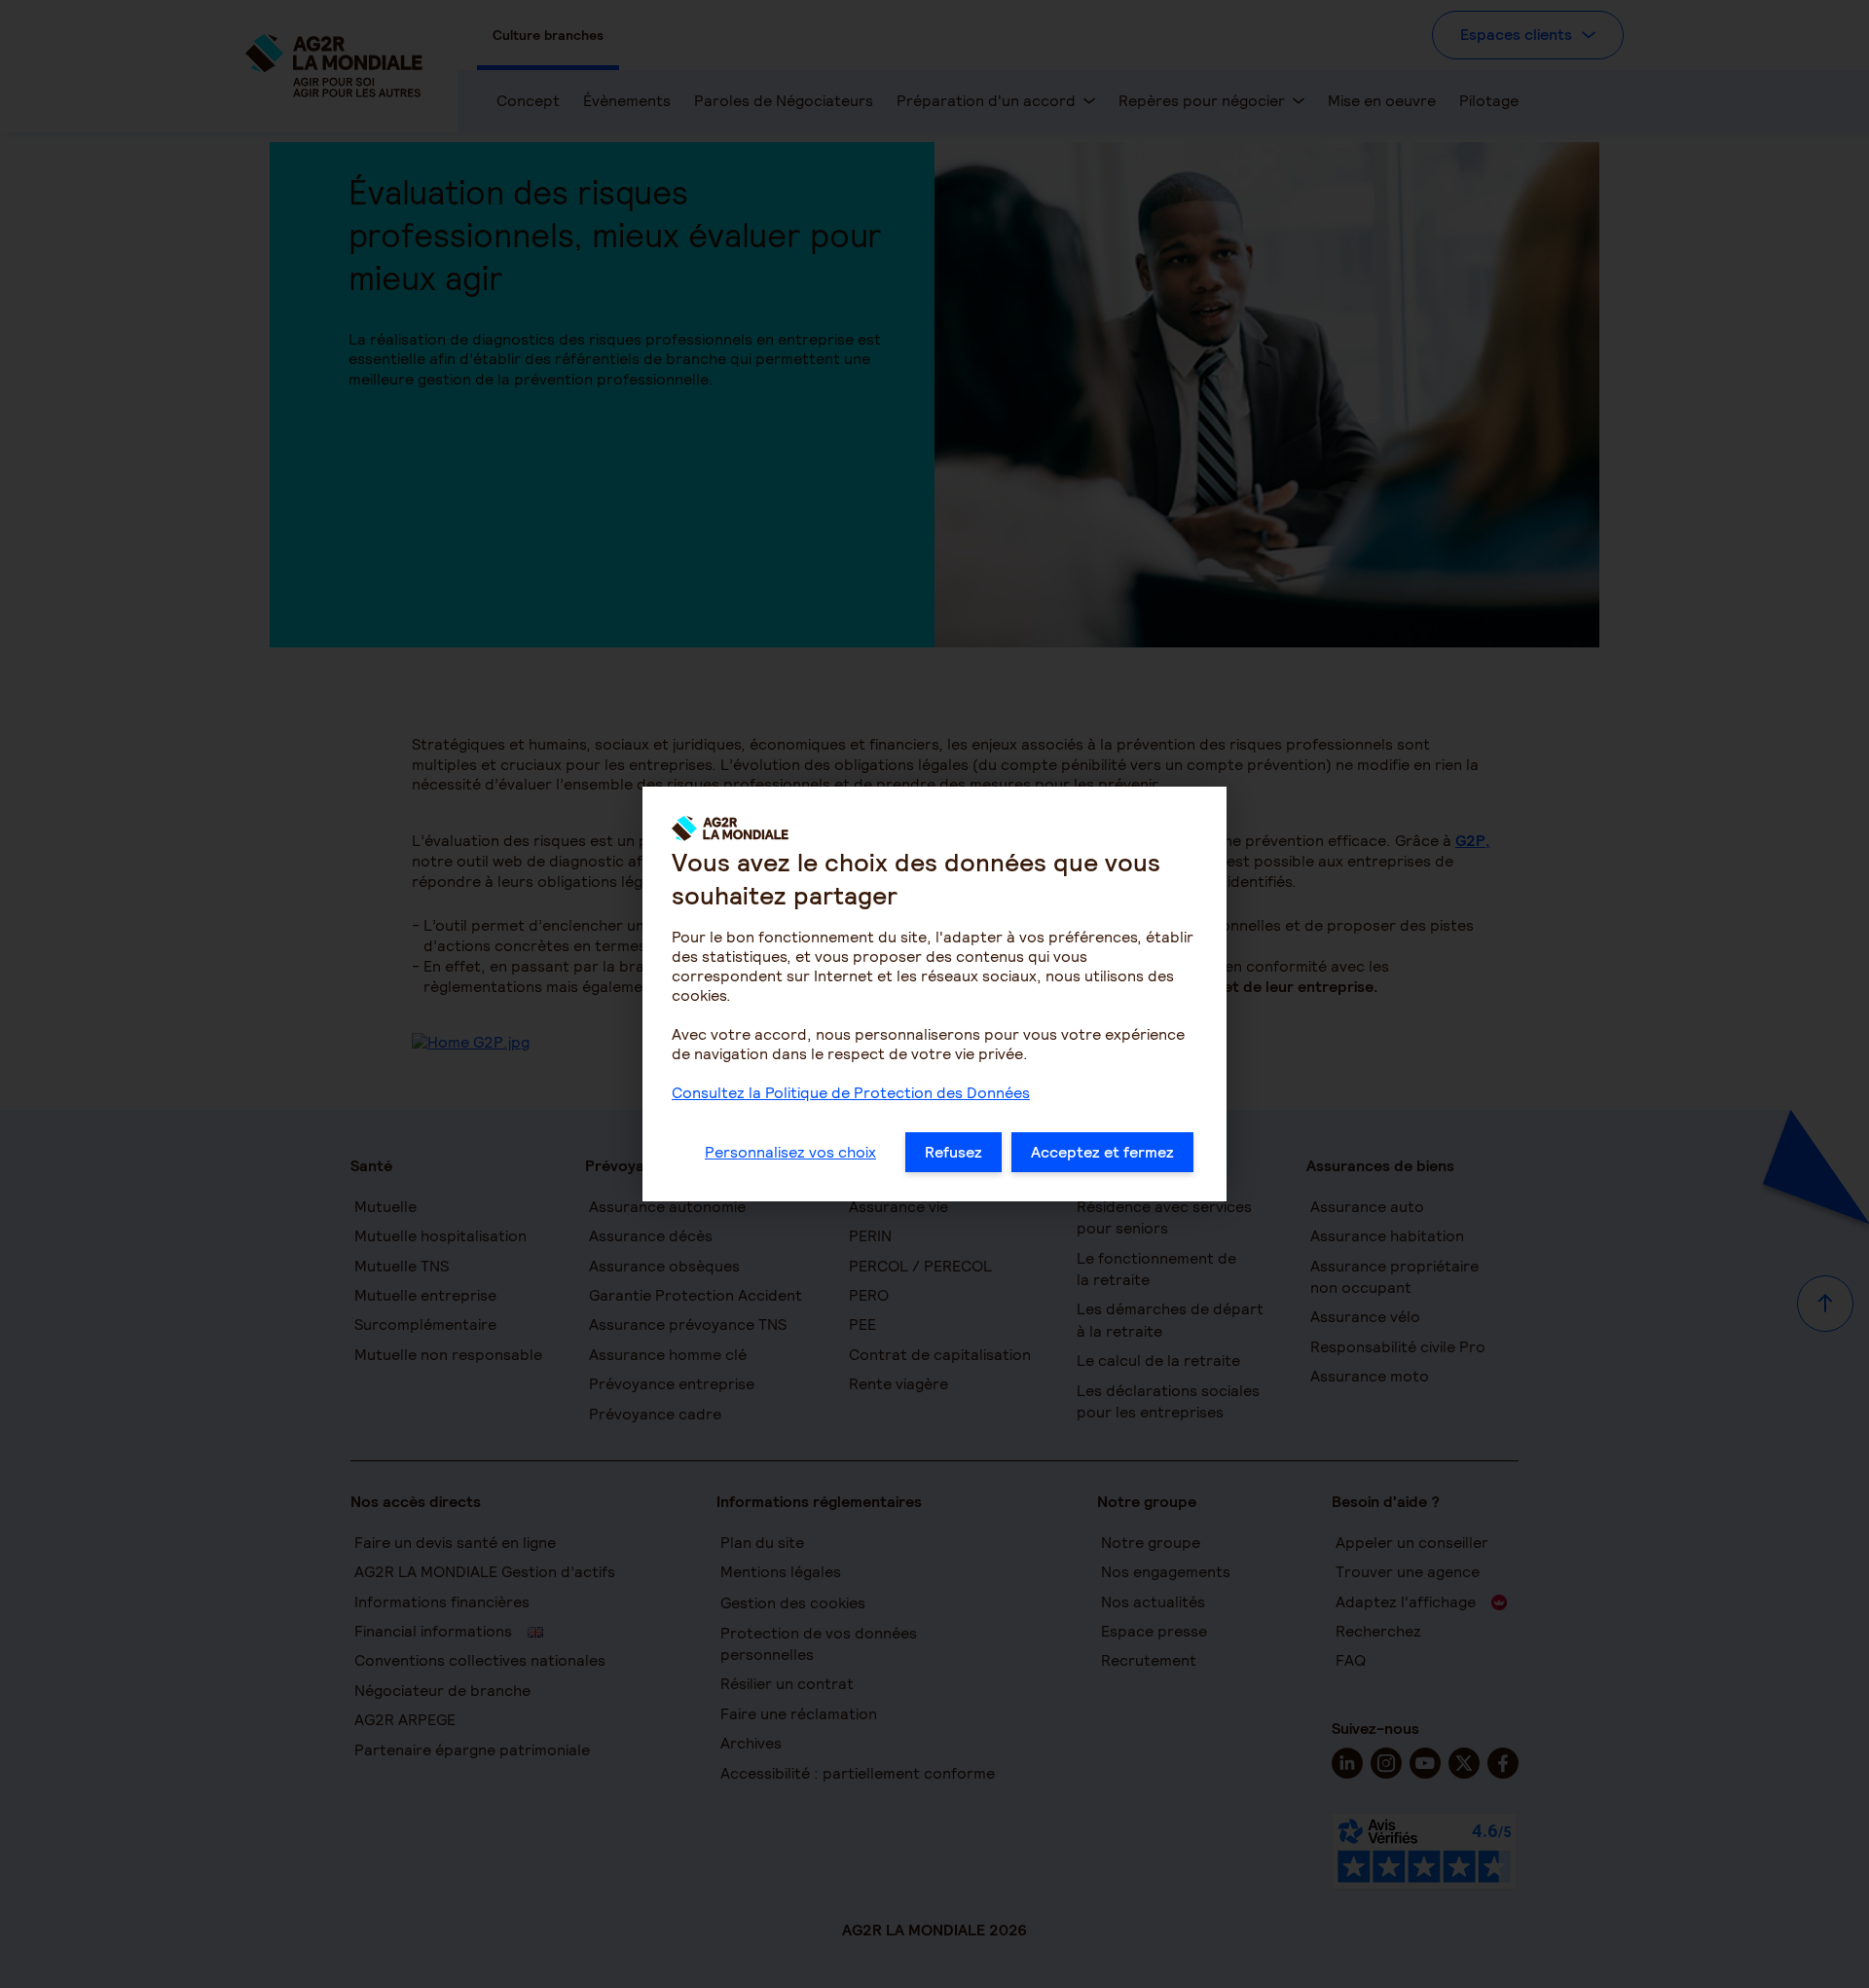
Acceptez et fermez (1102, 1152)
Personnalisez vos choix (790, 1152)
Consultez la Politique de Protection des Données (851, 1093)
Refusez (953, 1152)
